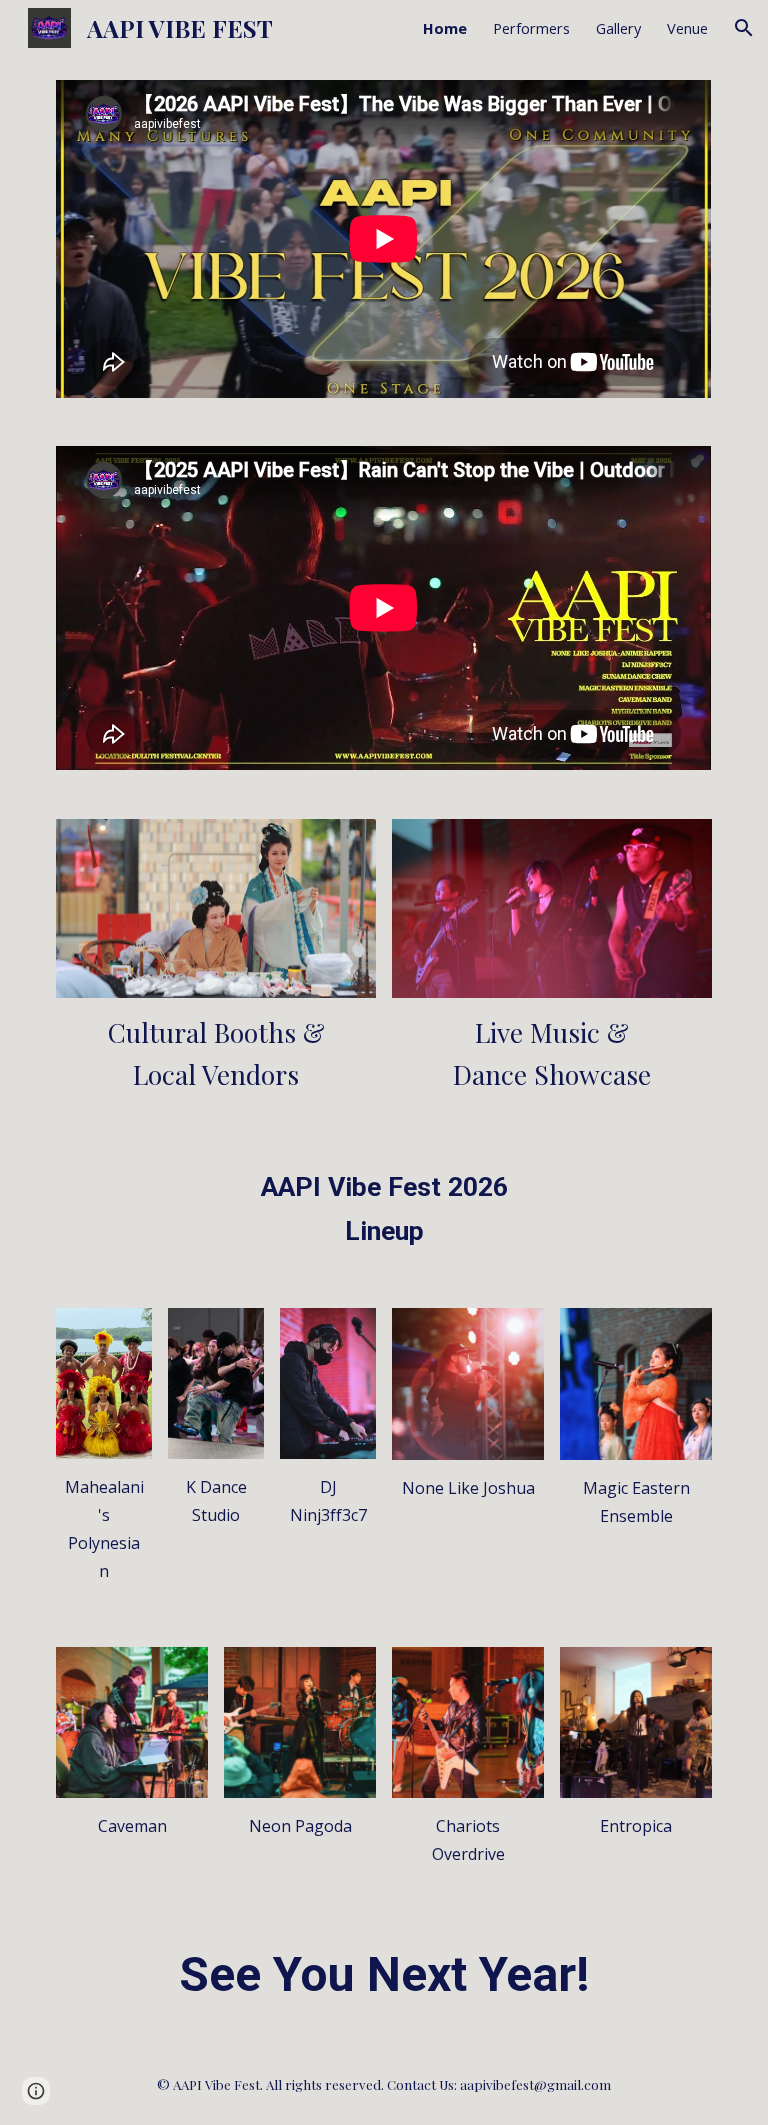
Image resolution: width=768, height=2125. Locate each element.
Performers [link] (531, 28)
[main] (215, 1053)
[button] (744, 28)
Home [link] (445, 28)
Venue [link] (687, 28)
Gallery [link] (618, 28)
